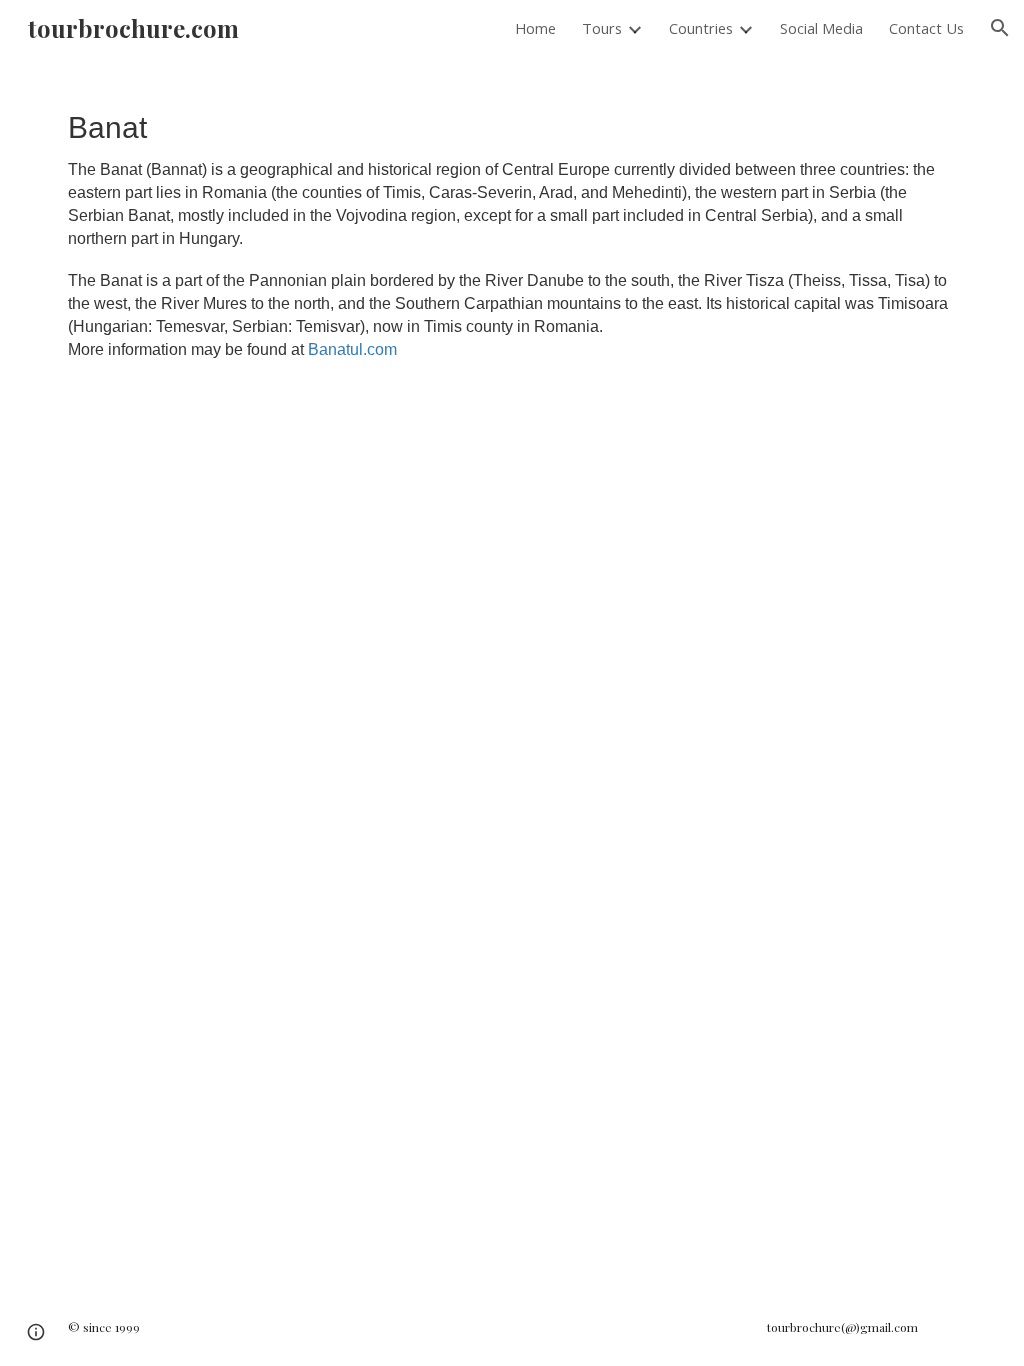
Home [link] (535, 28)
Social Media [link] (821, 28)
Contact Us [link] (926, 28)
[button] (1000, 28)
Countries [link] (701, 28)
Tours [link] (602, 28)
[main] (512, 233)
